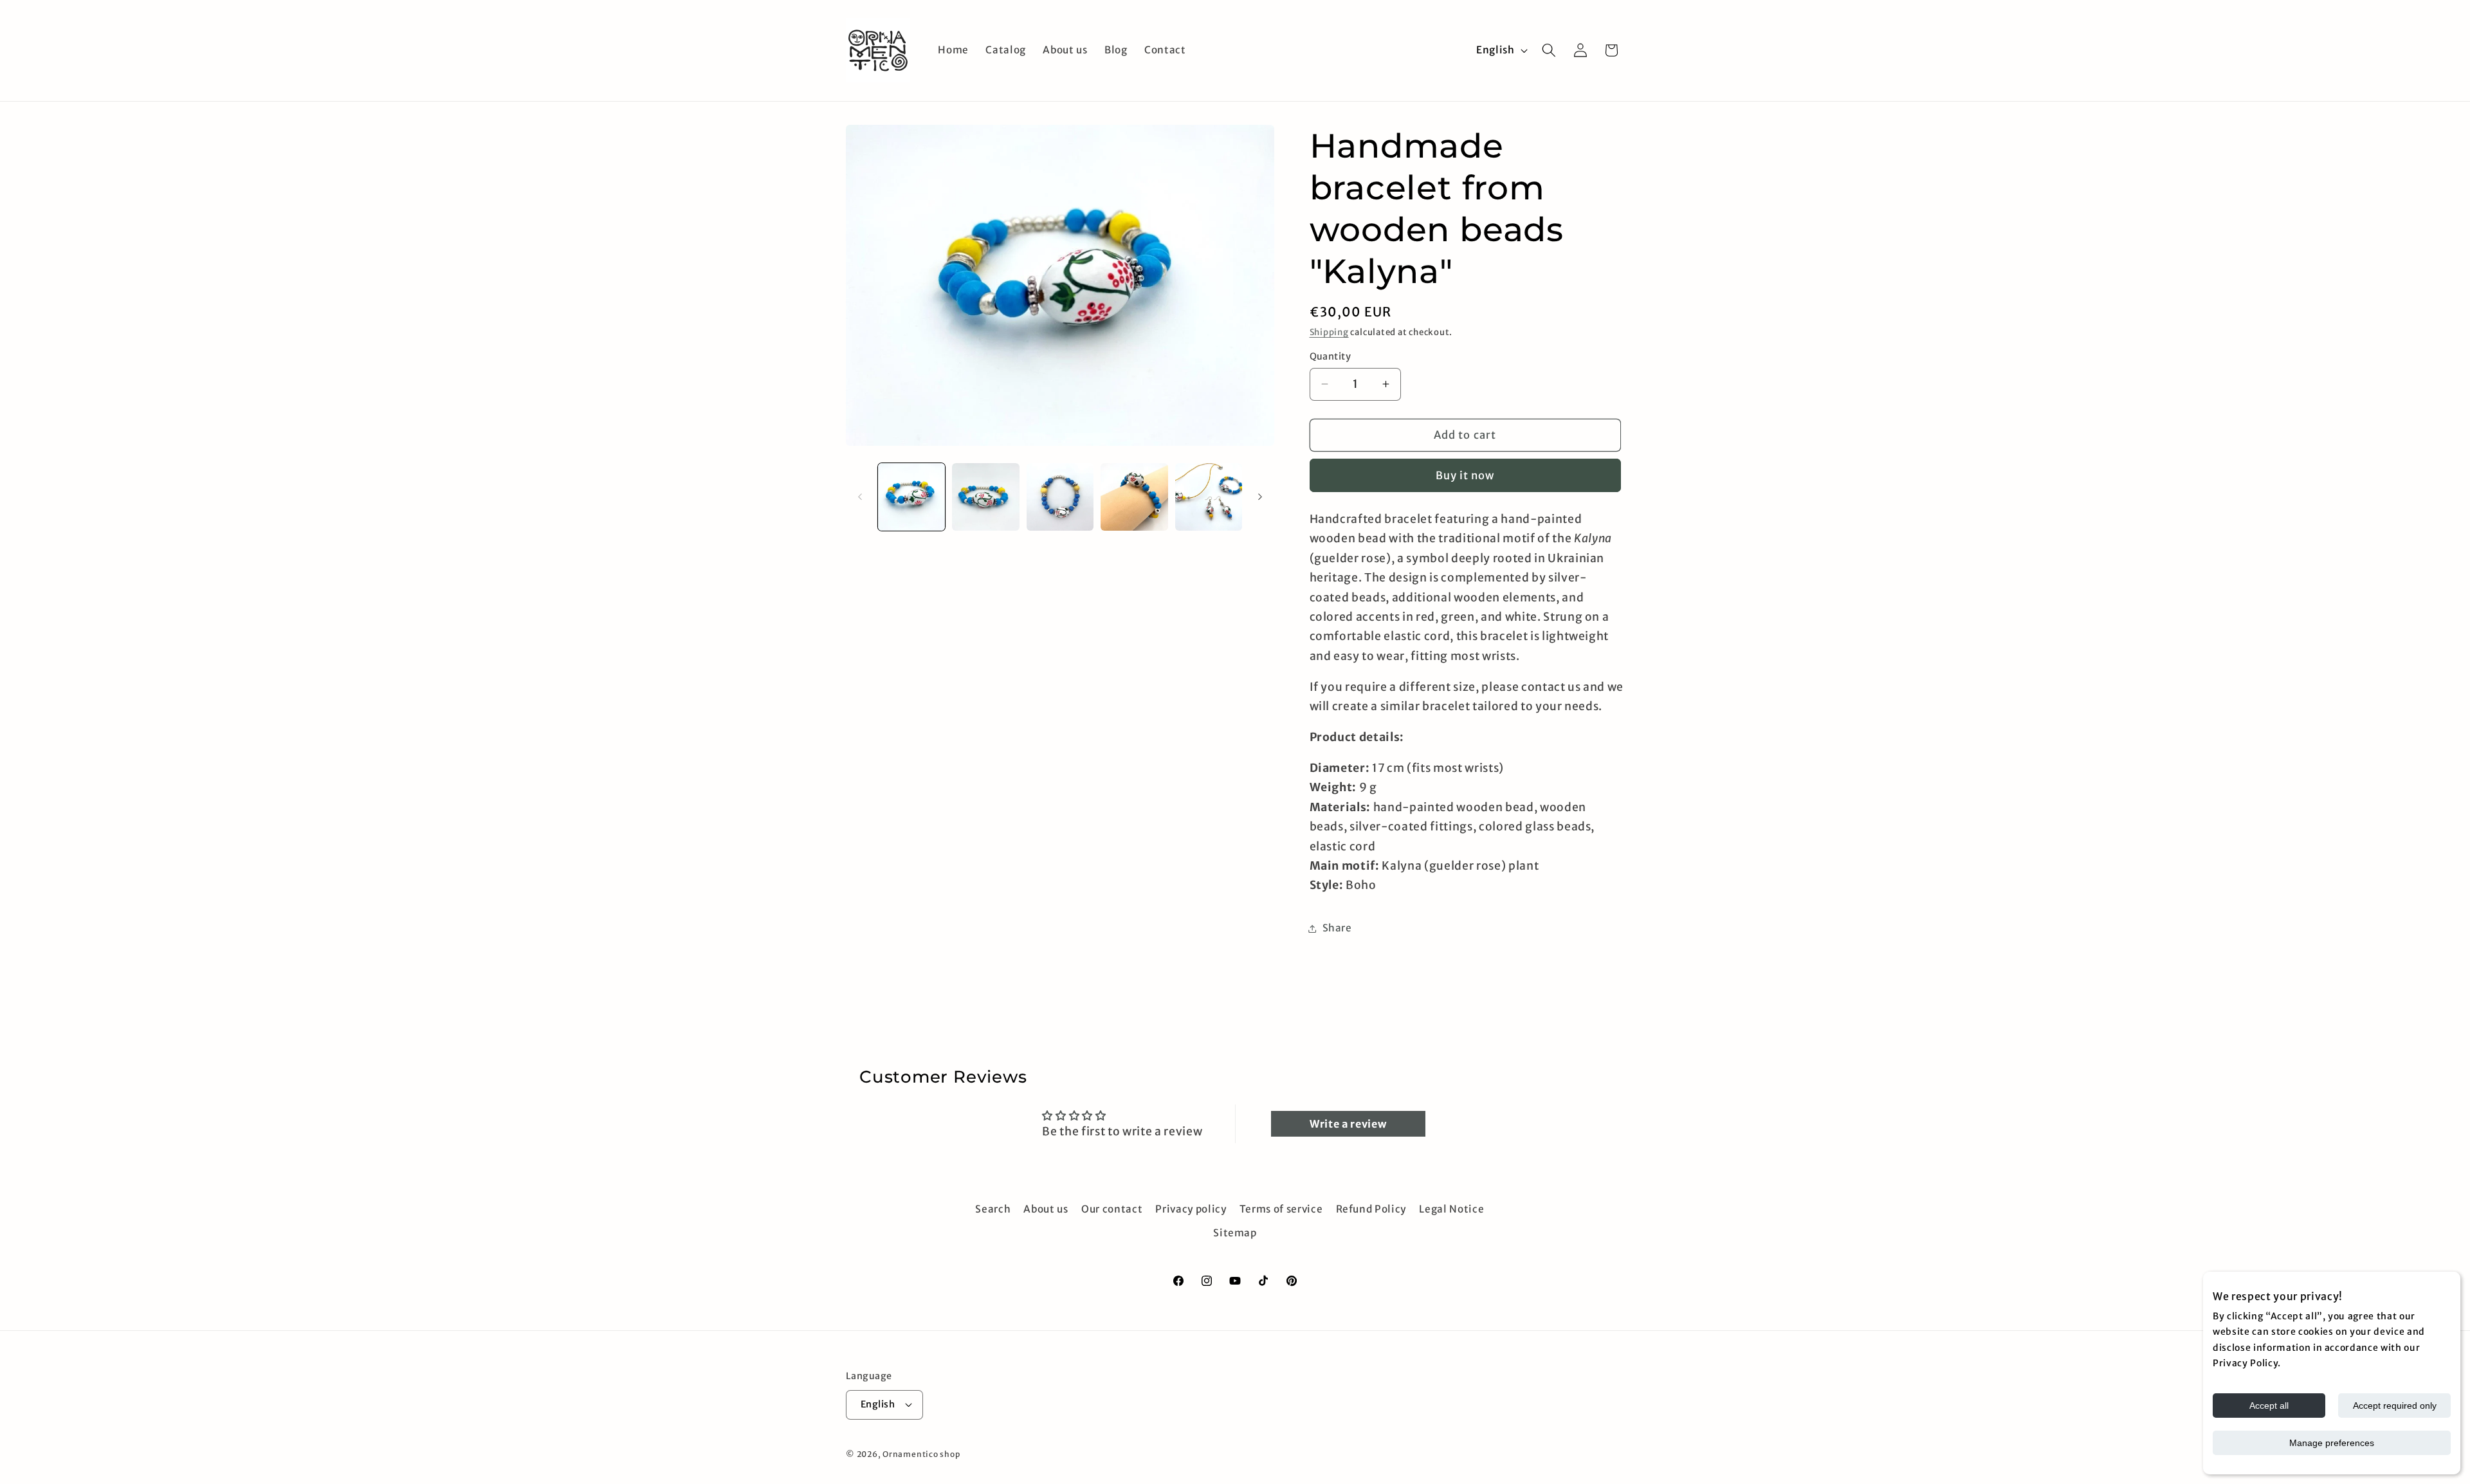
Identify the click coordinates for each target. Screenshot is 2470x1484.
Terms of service (1281, 1209)
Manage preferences (2332, 1443)
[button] (1549, 50)
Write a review (1348, 1124)
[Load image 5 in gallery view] (1209, 497)
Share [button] (1337, 928)
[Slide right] (1260, 497)
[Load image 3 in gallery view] (1060, 497)
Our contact (1112, 1209)
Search (993, 1209)
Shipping (1329, 332)
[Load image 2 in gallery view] (986, 497)
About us (1046, 1209)
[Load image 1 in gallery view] (912, 497)
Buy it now (1465, 476)
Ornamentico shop (921, 1453)
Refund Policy (1371, 1209)
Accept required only (2395, 1406)
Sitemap (1235, 1233)
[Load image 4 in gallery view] (1134, 497)
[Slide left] (860, 497)
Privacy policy (1191, 1209)
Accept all (2269, 1406)
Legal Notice (1451, 1209)
